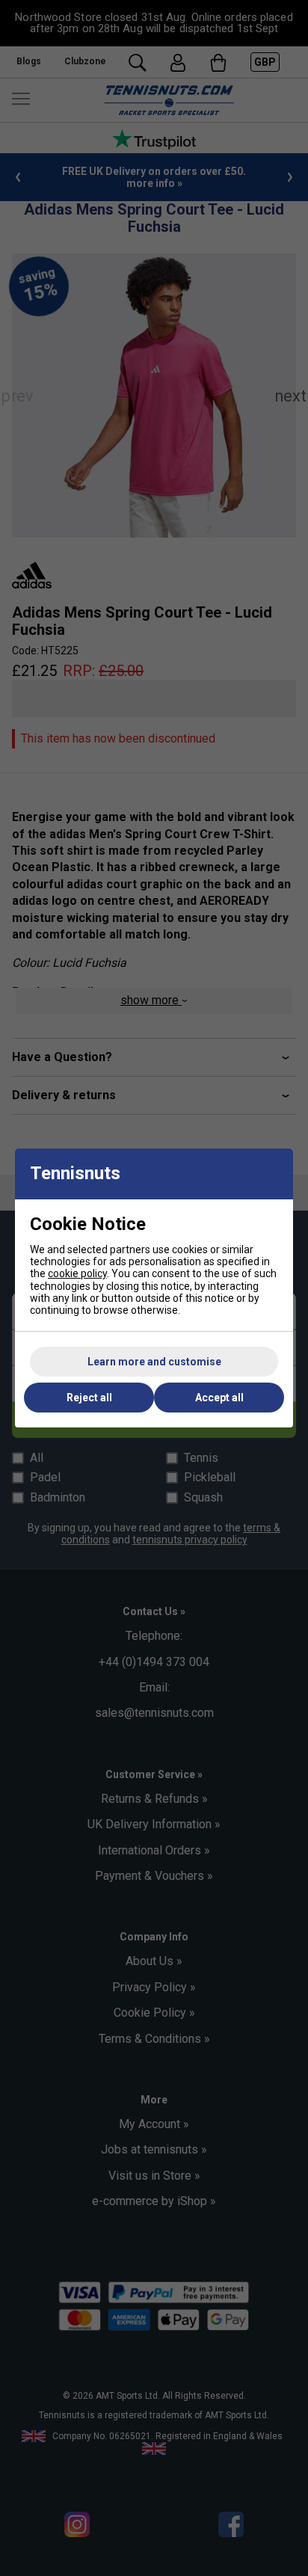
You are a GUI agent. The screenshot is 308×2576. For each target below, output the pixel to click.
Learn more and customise (154, 1362)
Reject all (89, 1398)
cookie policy (77, 1273)
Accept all (219, 1398)
